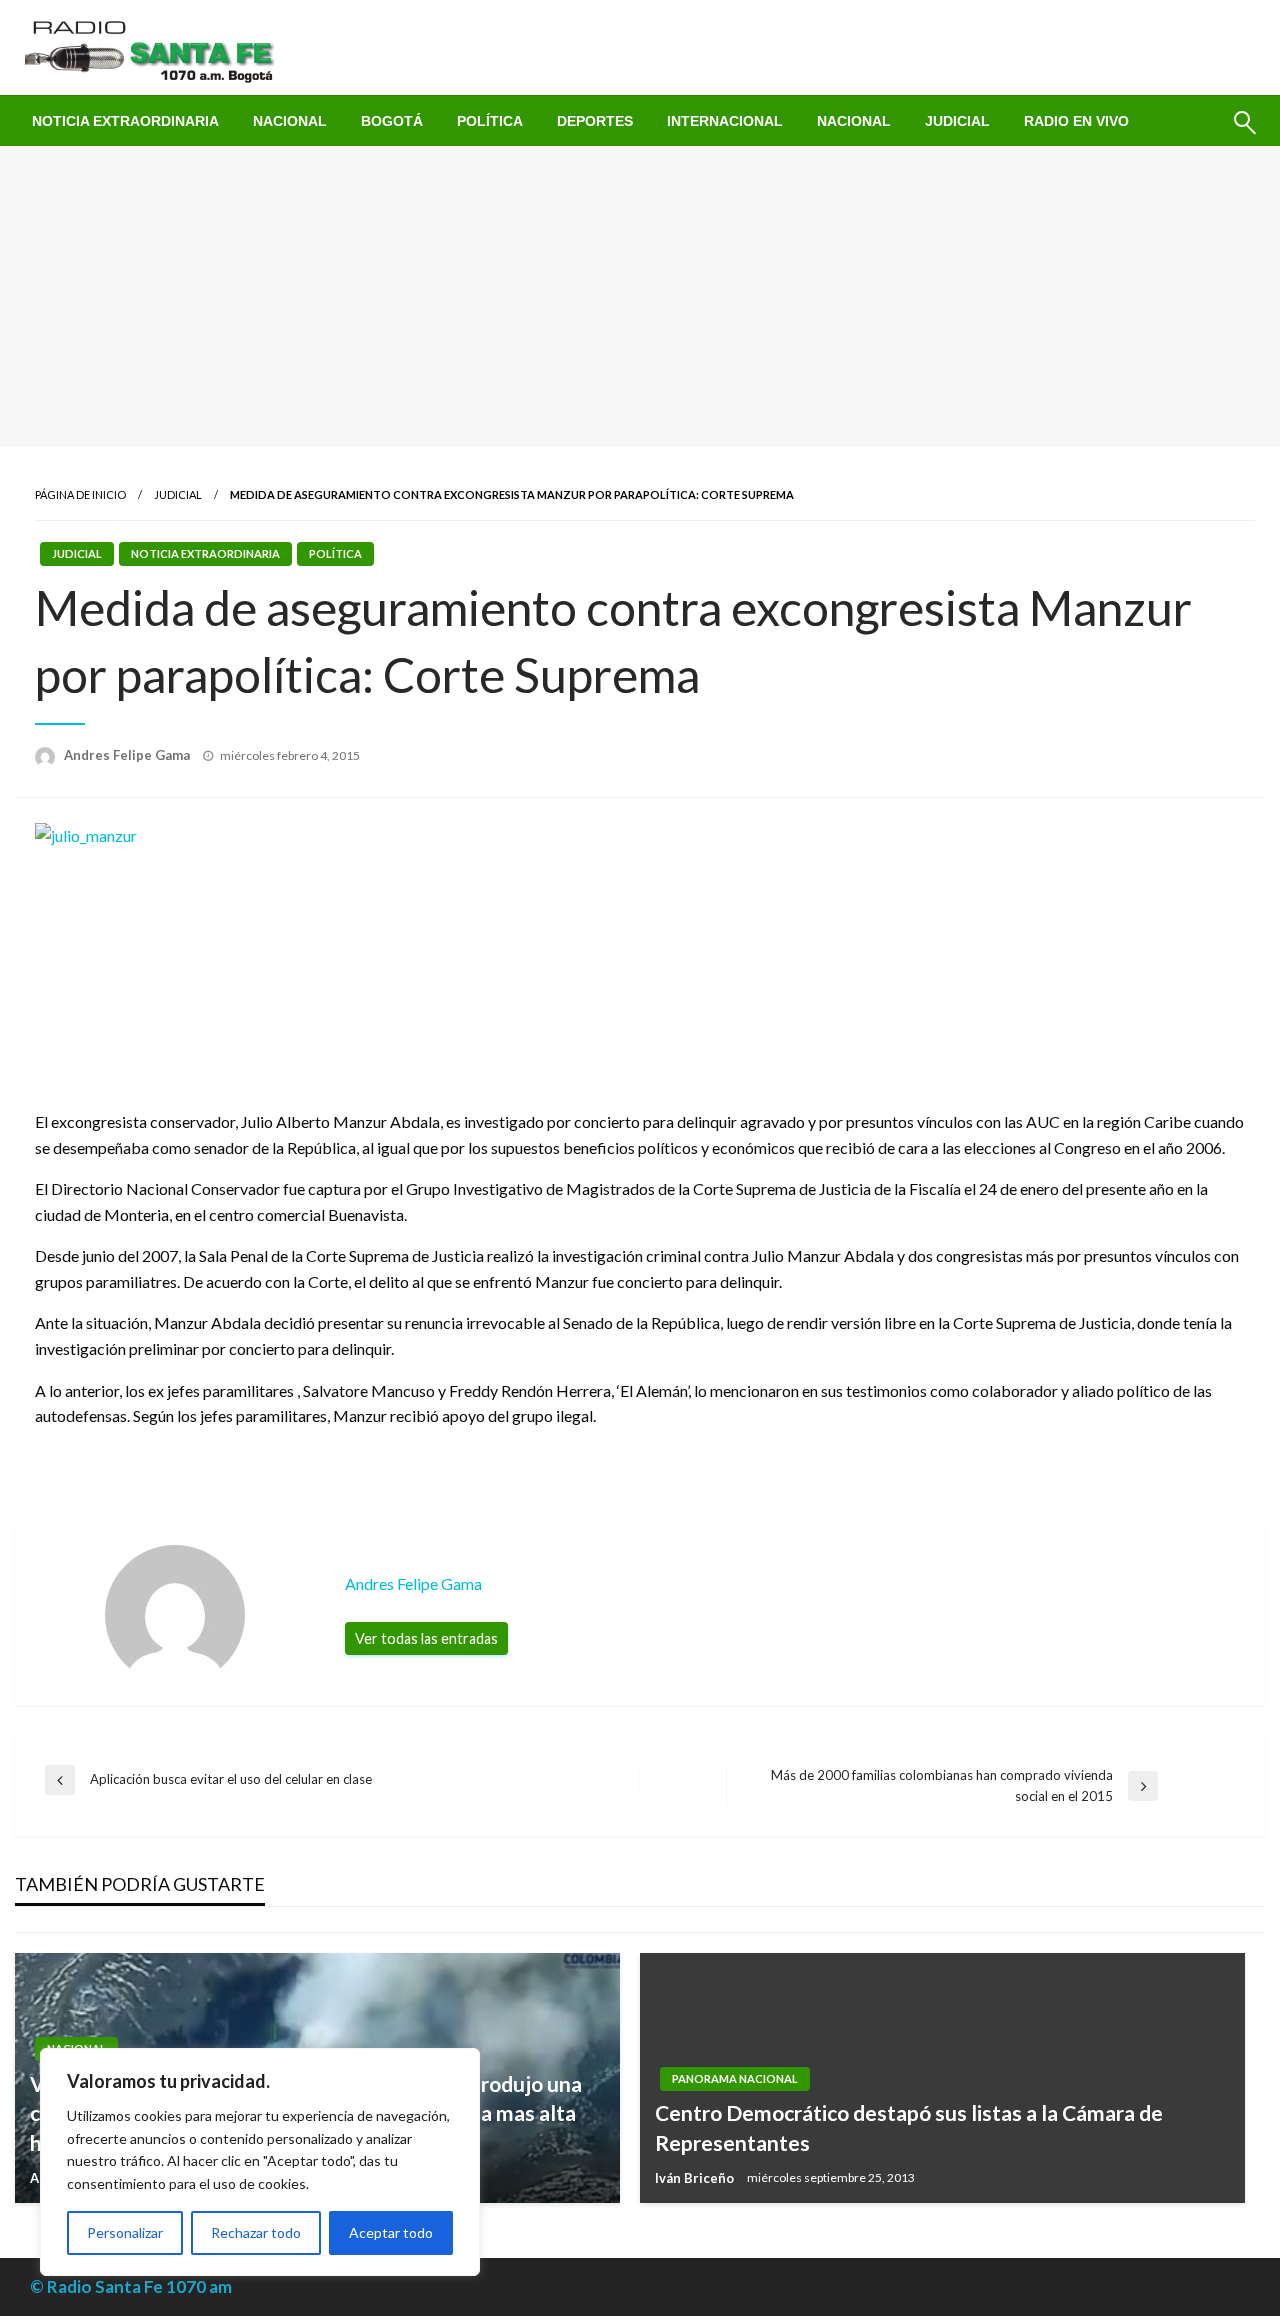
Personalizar (125, 2232)
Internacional (725, 121)
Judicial (957, 121)
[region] (260, 2162)
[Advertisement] (640, 296)
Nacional (290, 121)
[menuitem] (125, 121)
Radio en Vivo (1076, 121)
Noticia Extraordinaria (125, 121)
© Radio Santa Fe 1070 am (131, 2286)
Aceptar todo (391, 2232)
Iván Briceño (696, 2178)
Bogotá (392, 121)
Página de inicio (80, 494)
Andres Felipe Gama (128, 755)
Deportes (595, 121)
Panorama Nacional (735, 2078)
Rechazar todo (256, 2232)
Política (490, 121)
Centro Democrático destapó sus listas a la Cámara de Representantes (909, 2127)
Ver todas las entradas (426, 1638)
